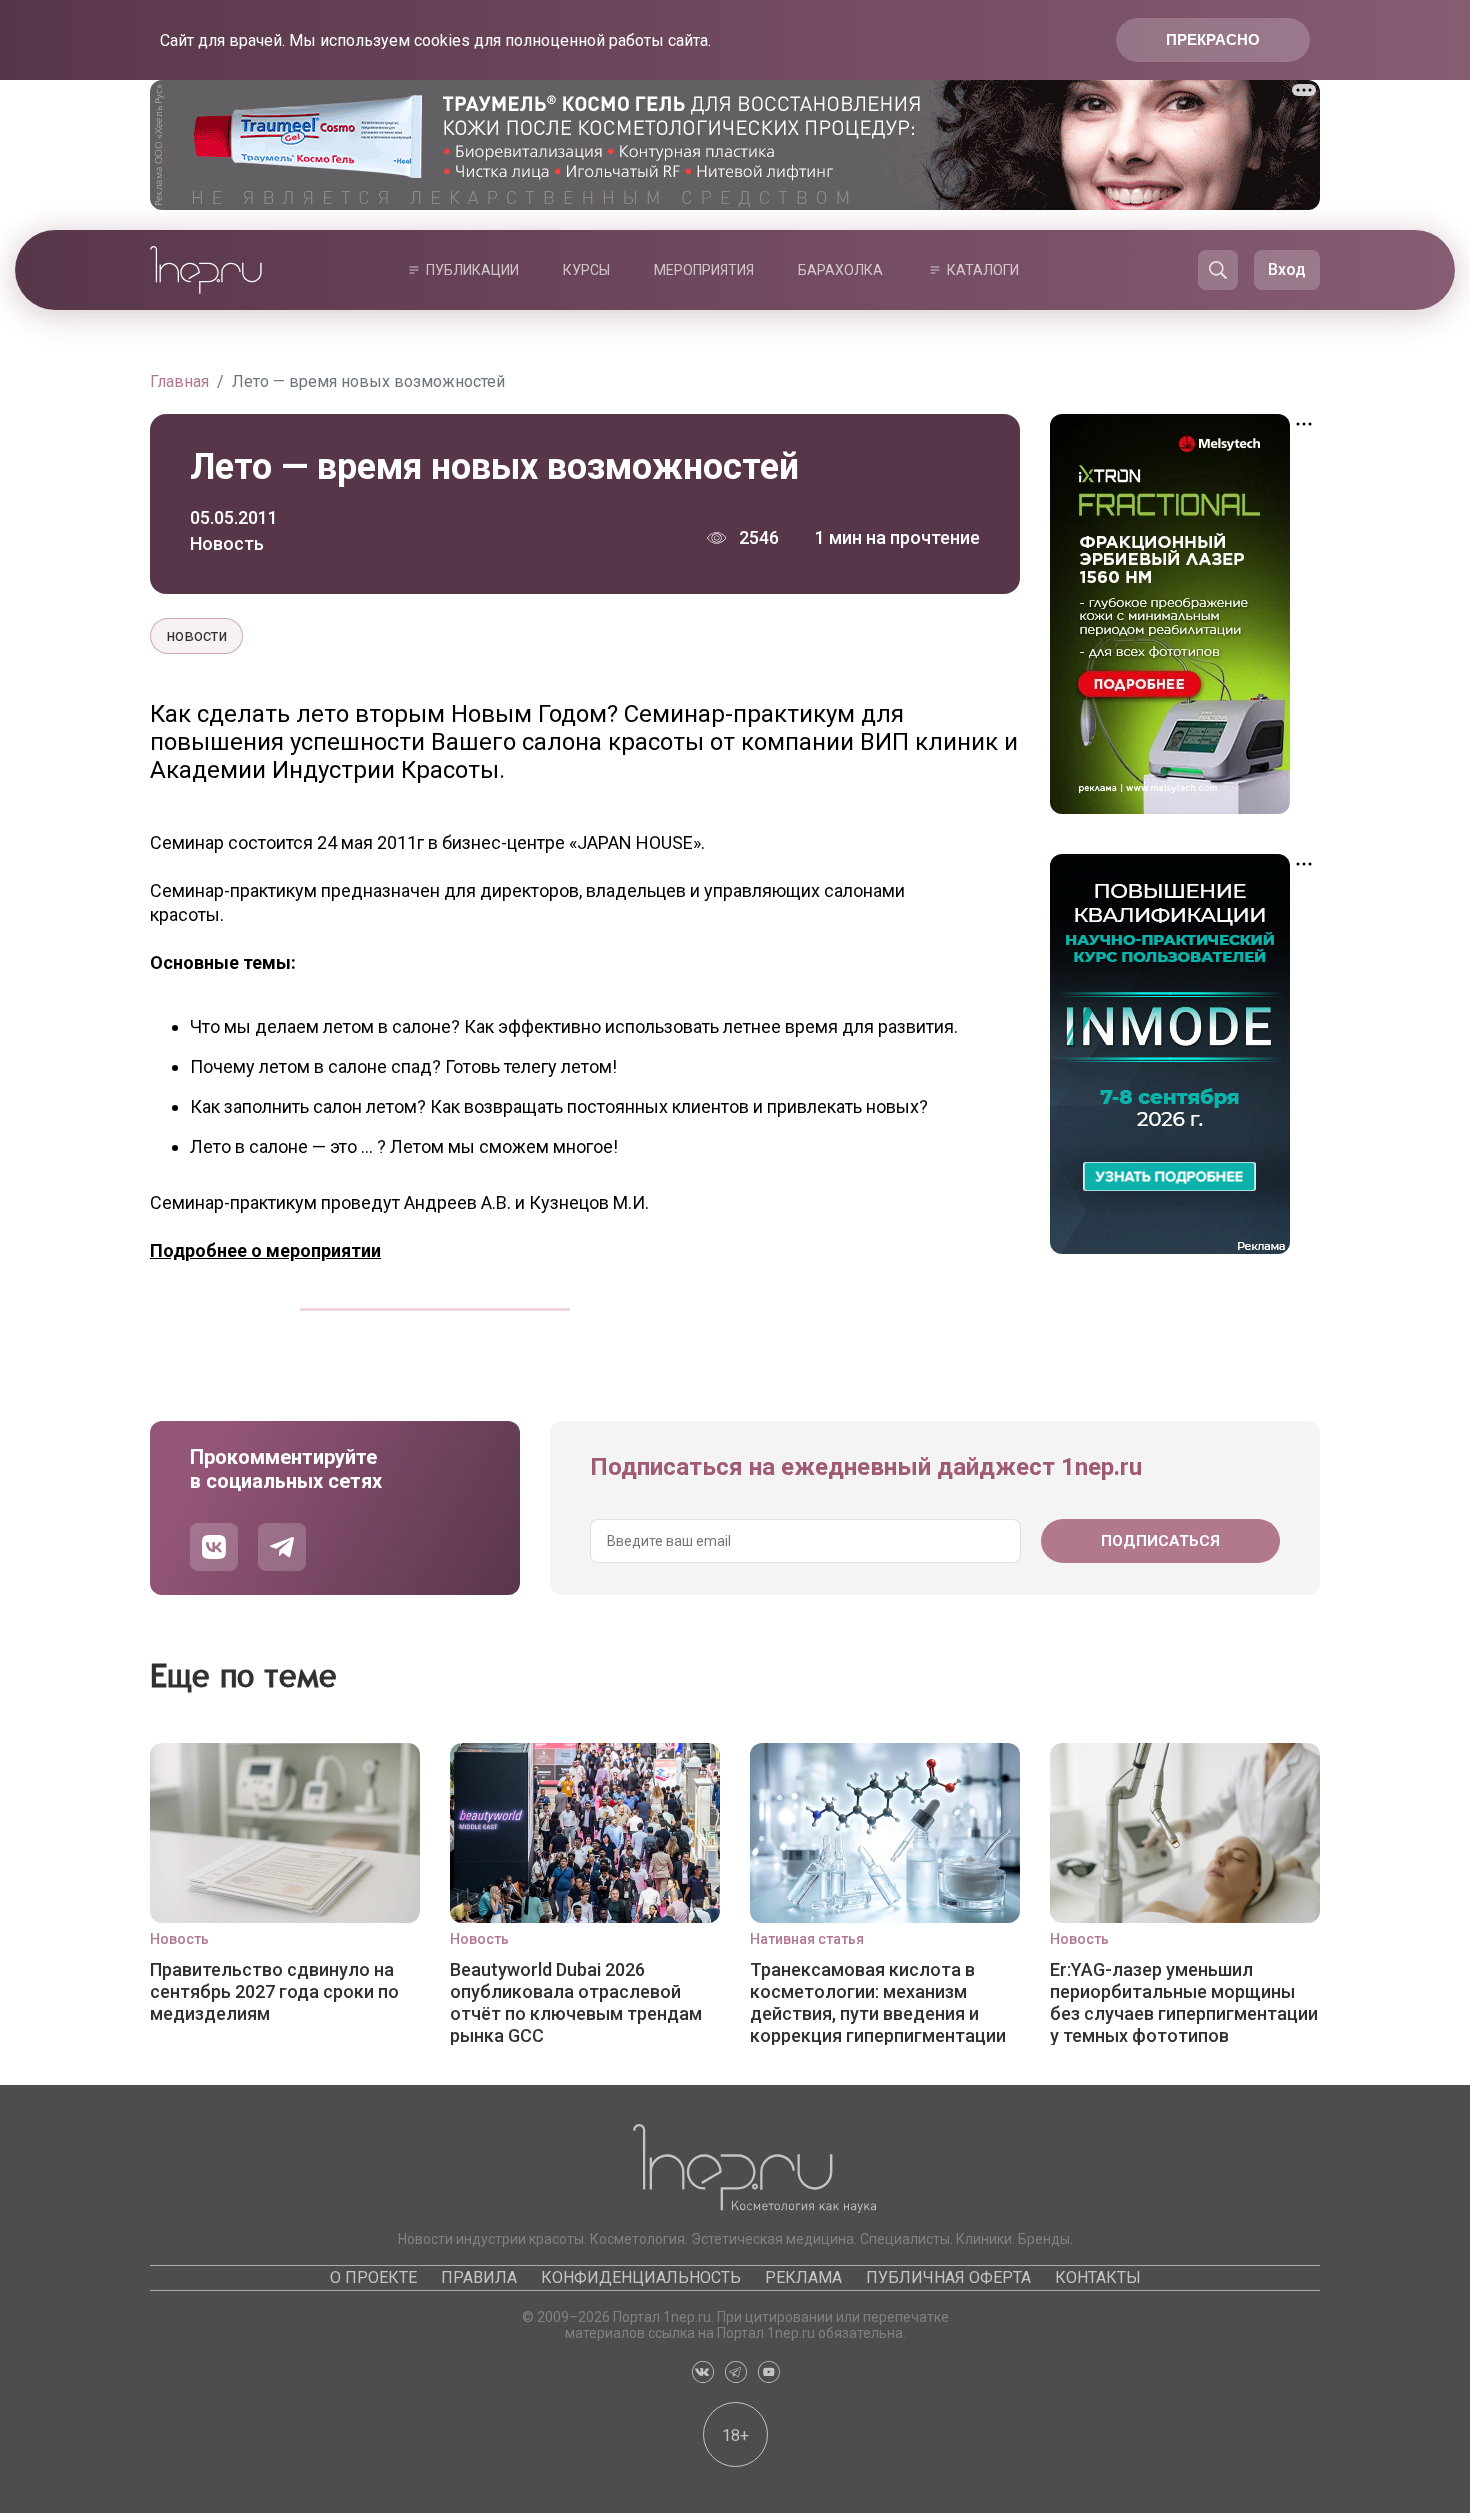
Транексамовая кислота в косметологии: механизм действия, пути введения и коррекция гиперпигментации (878, 2002)
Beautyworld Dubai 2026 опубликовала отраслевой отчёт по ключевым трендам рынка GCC (576, 2002)
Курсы (586, 270)
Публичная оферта (948, 2277)
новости (196, 635)
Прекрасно (1213, 39)
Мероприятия (704, 270)
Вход (1287, 269)
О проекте (373, 2277)
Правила (479, 2277)
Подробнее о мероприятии (265, 1250)
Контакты (1098, 2277)
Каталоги (983, 270)
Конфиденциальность (641, 2277)
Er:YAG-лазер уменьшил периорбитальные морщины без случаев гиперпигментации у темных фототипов (1184, 2002)
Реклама (803, 2277)
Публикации (472, 270)
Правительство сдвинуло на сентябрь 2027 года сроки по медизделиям (274, 1991)
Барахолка (840, 270)
